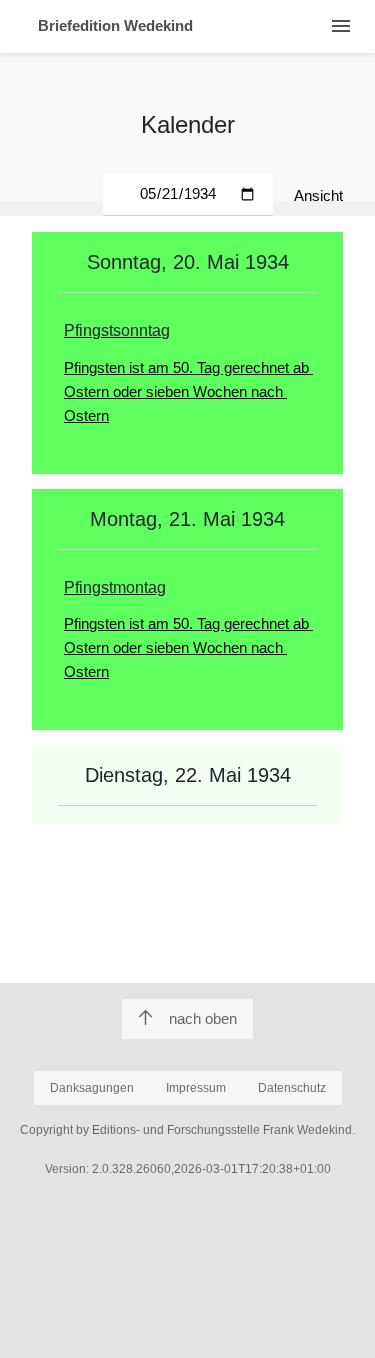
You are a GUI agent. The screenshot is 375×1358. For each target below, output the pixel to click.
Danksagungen (92, 1088)
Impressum (196, 1088)
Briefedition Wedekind (115, 25)
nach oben (203, 1018)
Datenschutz (292, 1088)
